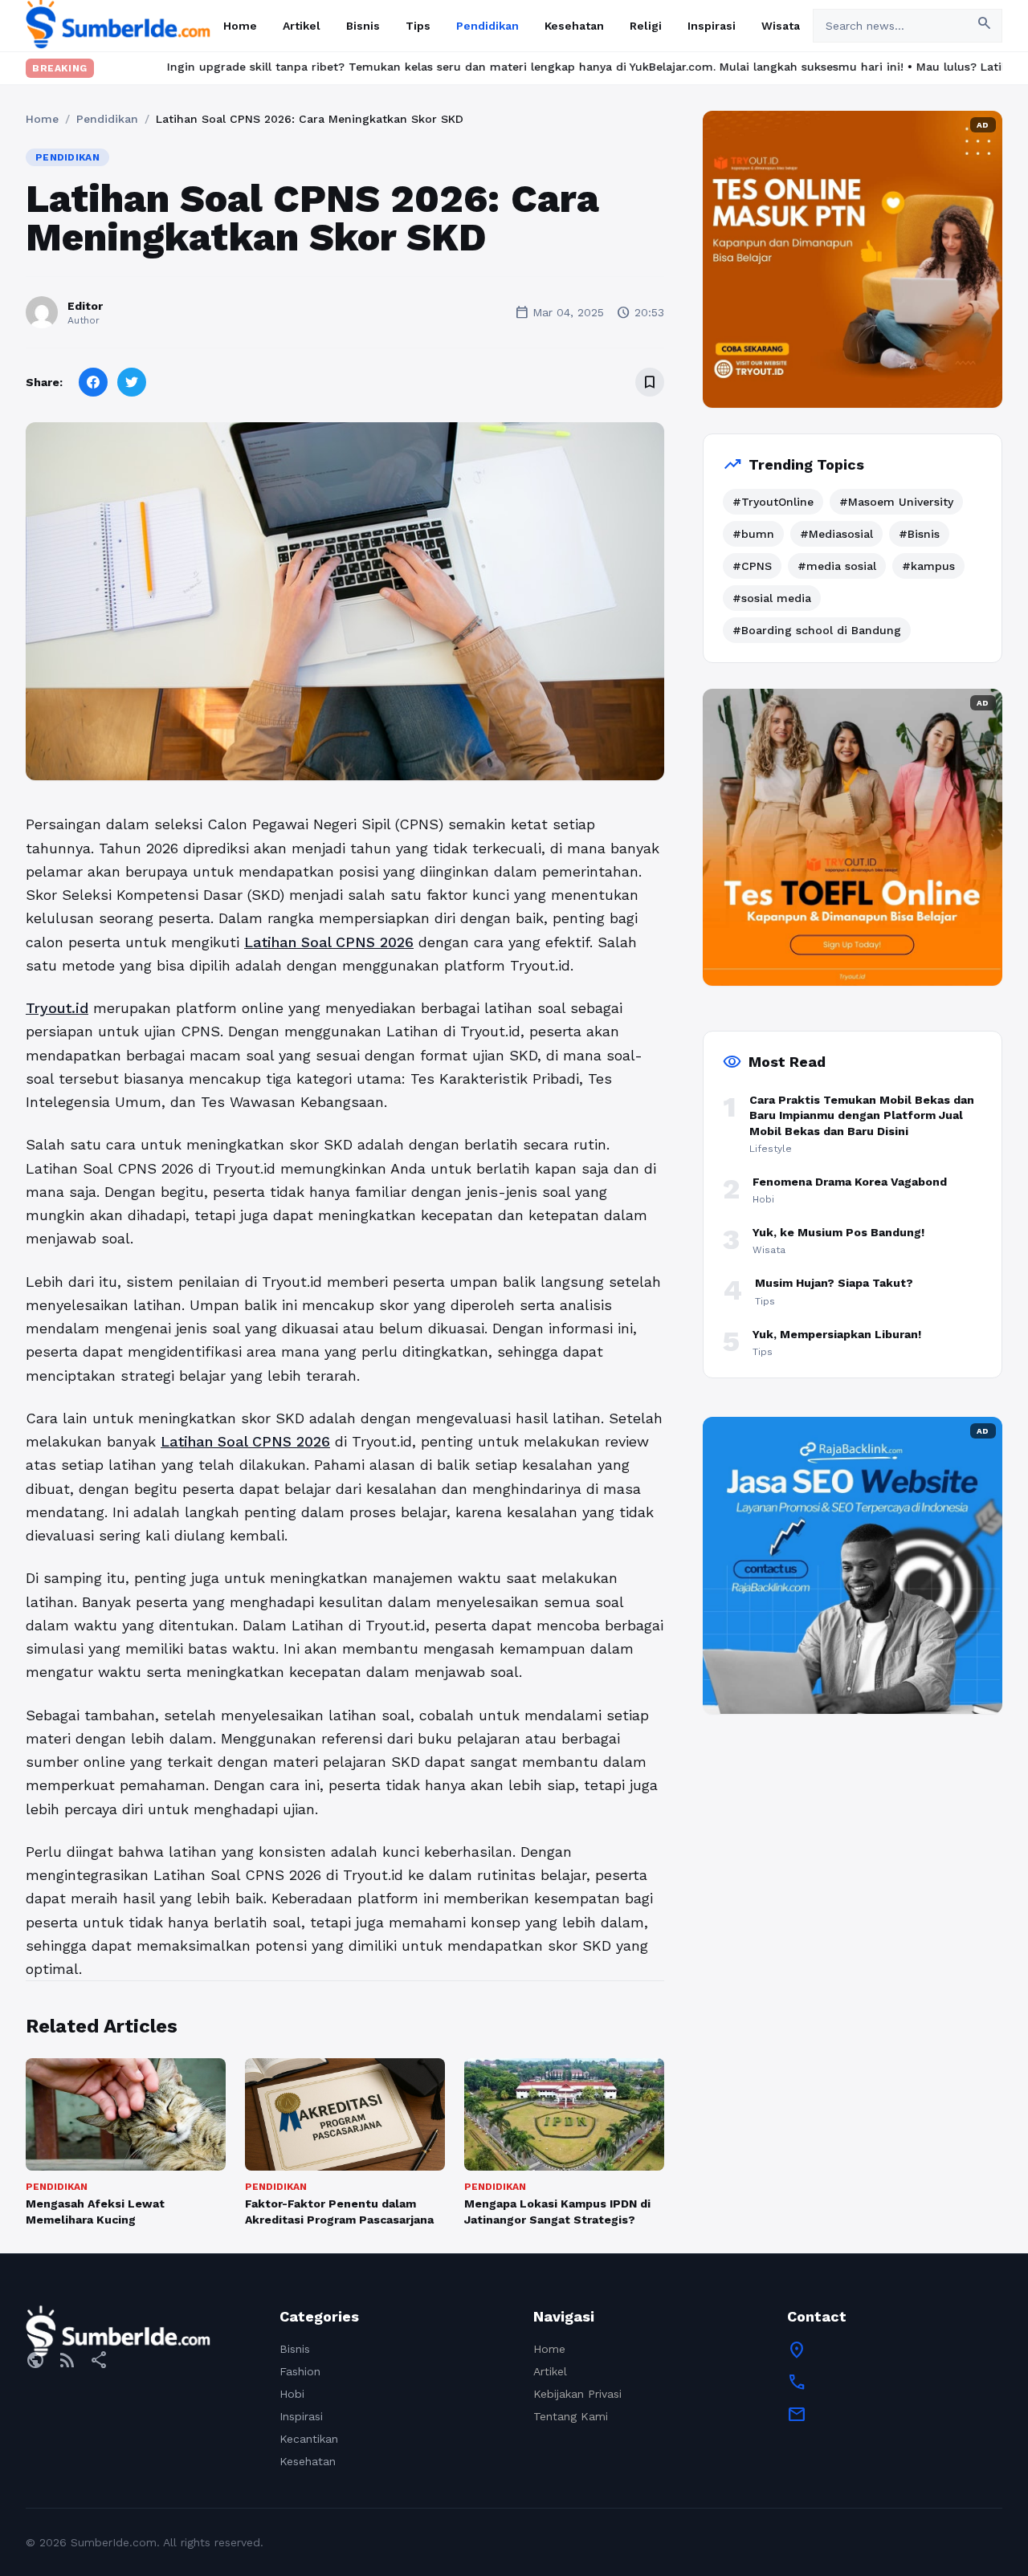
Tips (418, 26)
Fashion (300, 2371)
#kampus (928, 566)
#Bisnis (919, 534)
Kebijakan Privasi (577, 2394)
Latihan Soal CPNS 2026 (329, 942)
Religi (646, 26)
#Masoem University (896, 502)
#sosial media (772, 598)
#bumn (753, 534)
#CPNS (752, 566)
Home (240, 26)
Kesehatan (574, 26)
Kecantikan (309, 2439)
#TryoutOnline (773, 502)
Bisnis (363, 26)
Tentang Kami (571, 2416)
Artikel (302, 26)
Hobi (292, 2394)
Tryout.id (57, 1008)
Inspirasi (712, 26)
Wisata (781, 26)
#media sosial (837, 566)
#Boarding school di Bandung (817, 630)
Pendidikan (487, 26)
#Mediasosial (836, 534)
